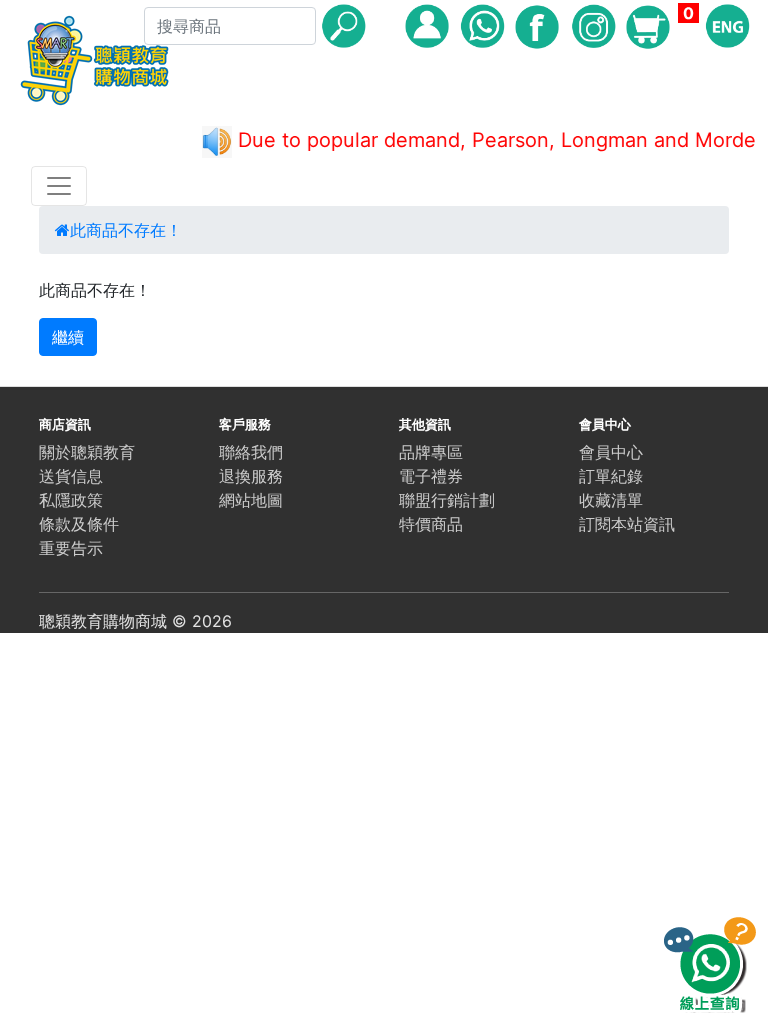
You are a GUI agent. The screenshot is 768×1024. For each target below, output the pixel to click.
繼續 (68, 337)
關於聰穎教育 (87, 452)
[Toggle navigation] (59, 186)
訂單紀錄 (611, 476)
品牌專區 (431, 452)
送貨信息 (71, 476)
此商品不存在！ (126, 230)
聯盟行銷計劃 (447, 500)
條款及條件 (79, 524)
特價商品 (431, 524)
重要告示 (71, 548)
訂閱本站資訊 (627, 524)
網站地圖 (251, 500)
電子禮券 (431, 476)
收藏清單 (611, 500)
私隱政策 (71, 500)
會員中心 (611, 452)
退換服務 (251, 476)
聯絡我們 (251, 452)
